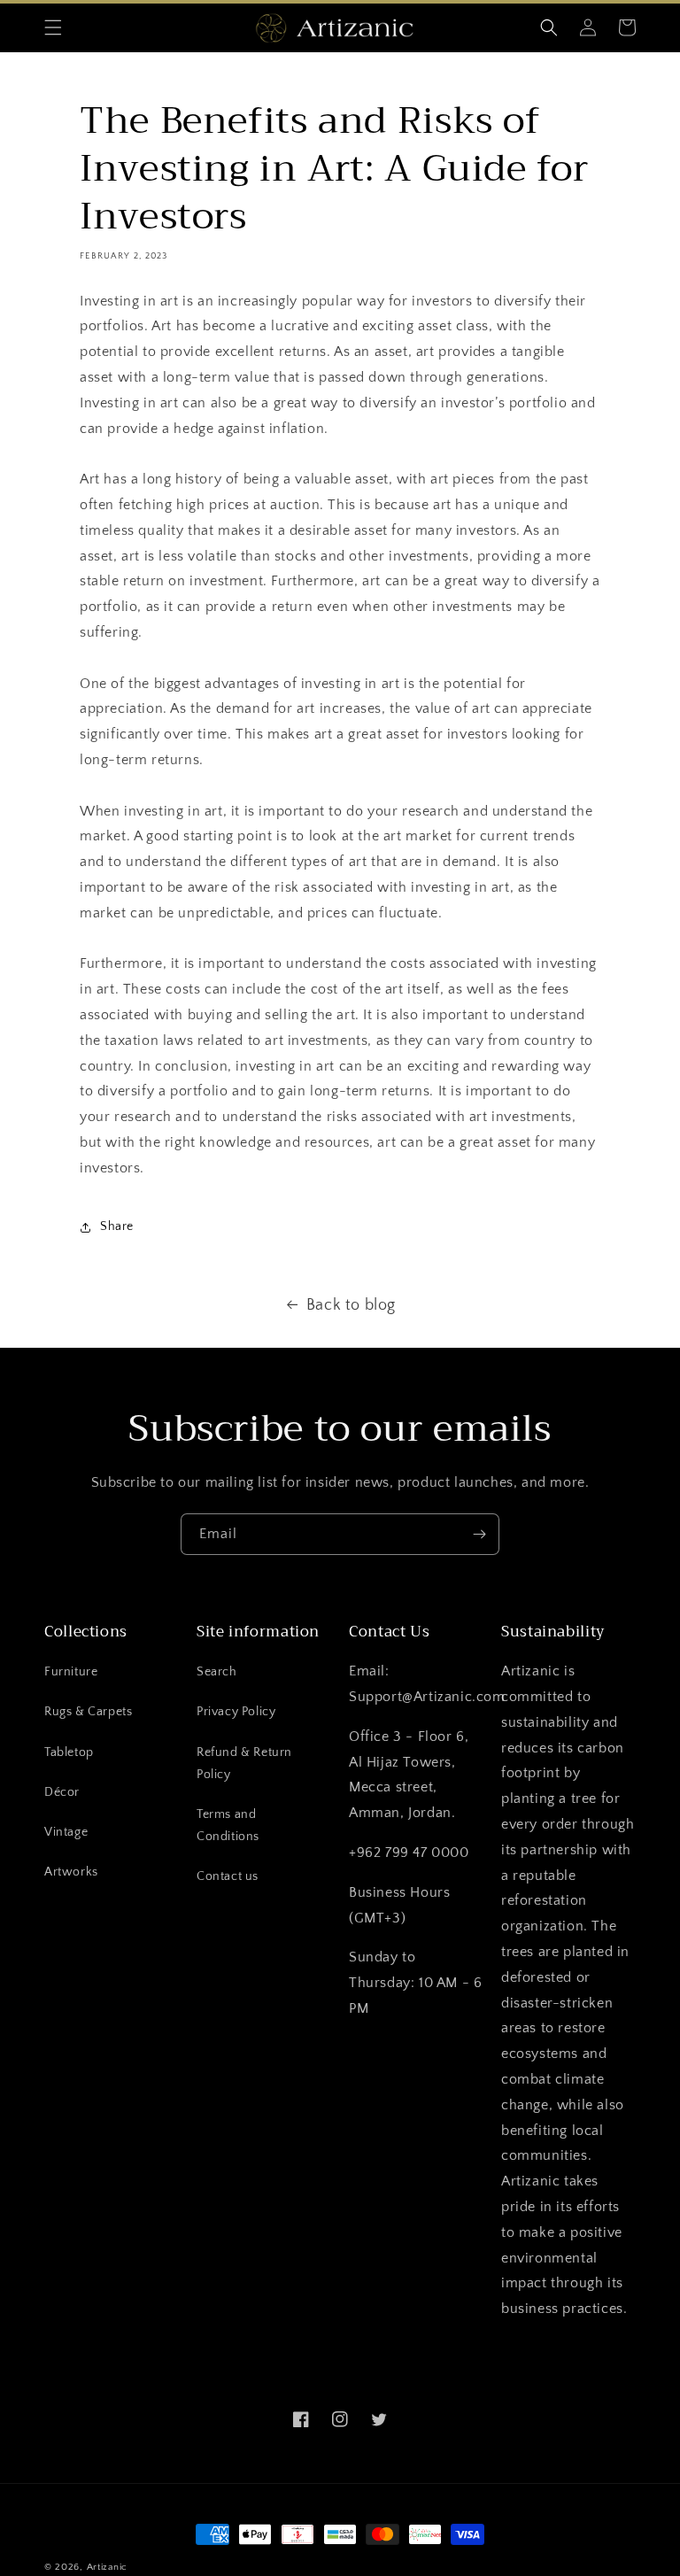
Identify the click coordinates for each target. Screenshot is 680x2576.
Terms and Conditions (228, 1826)
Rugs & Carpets (88, 1712)
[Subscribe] (479, 1534)
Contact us (228, 1876)
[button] (53, 27)
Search (217, 1672)
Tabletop (69, 1752)
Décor (62, 1792)
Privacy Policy (236, 1712)
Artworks (71, 1872)
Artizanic (107, 2567)
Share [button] (117, 1226)
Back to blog (351, 1305)
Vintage (66, 1832)
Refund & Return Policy (244, 1764)
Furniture (71, 1672)
